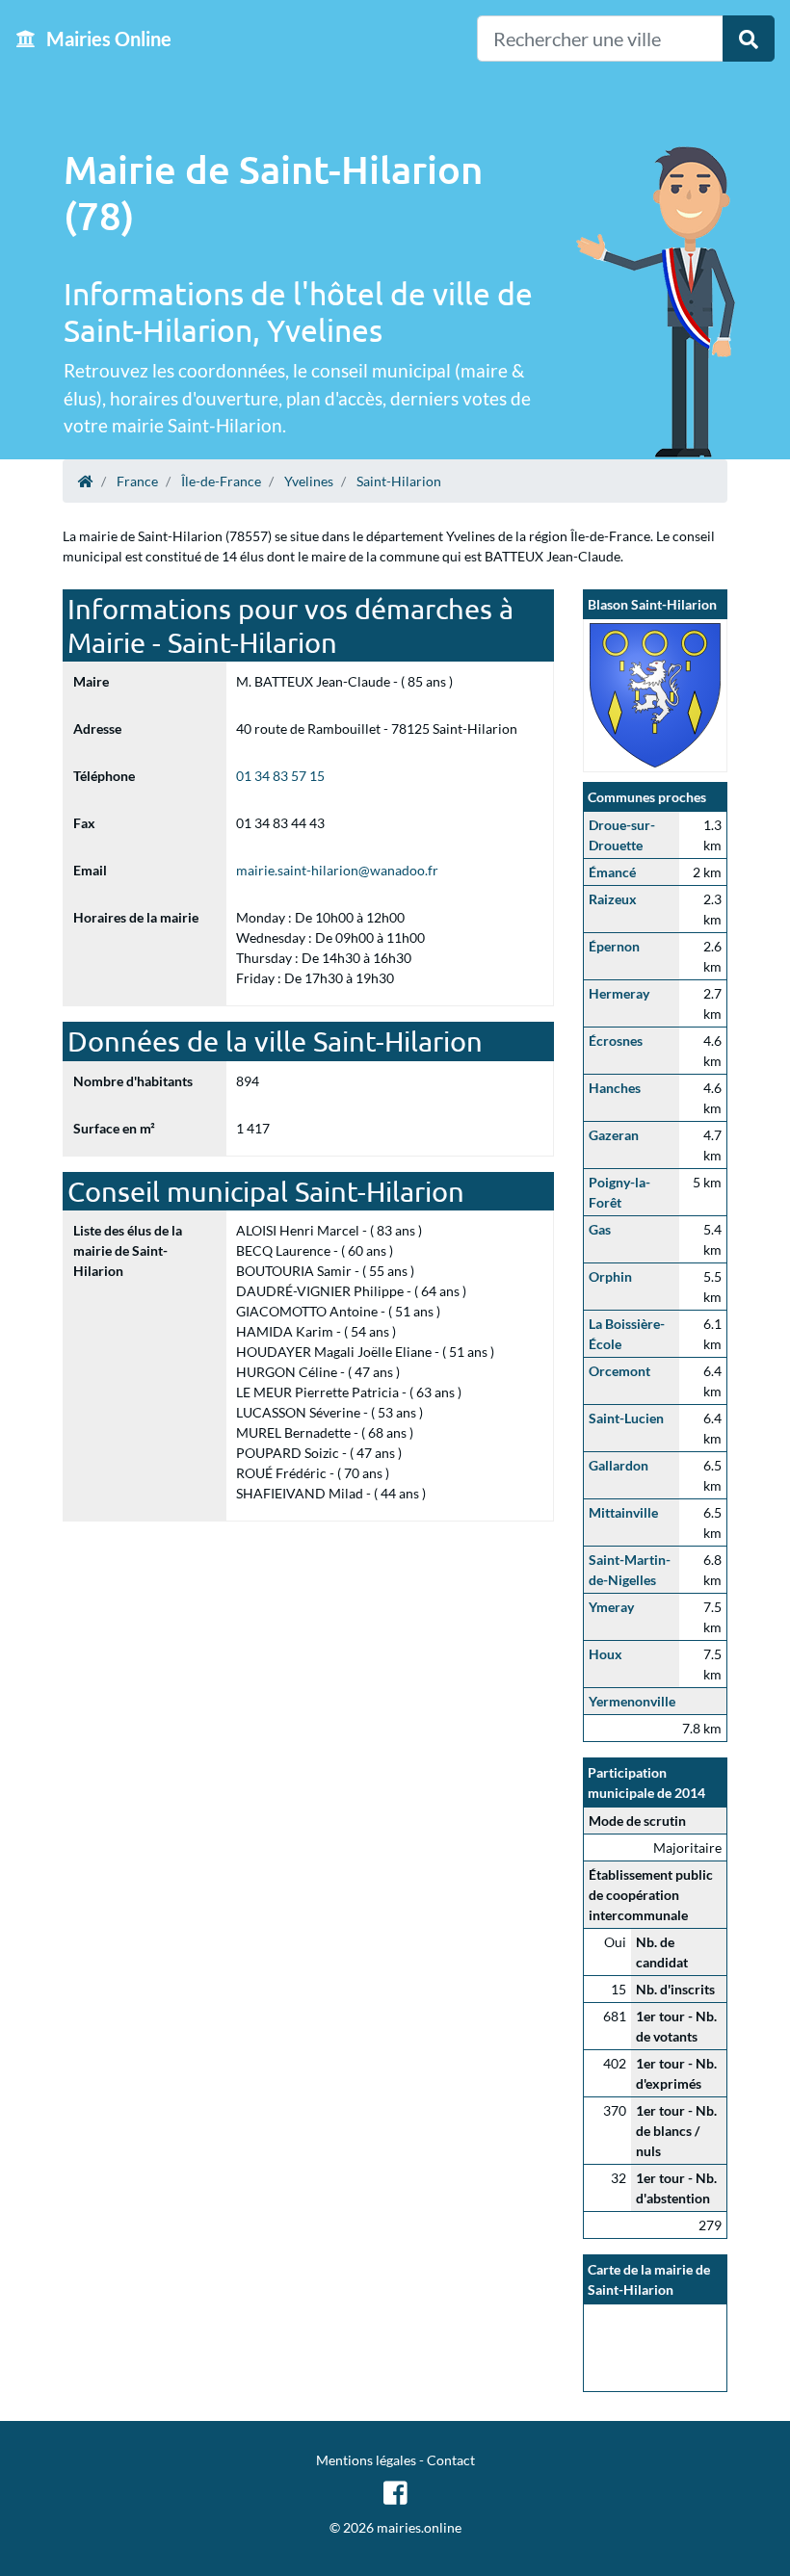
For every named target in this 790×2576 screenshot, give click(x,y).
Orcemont (619, 1371)
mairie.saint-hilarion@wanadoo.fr (337, 870)
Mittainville (623, 1512)
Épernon (614, 946)
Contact (451, 2460)
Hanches (615, 1088)
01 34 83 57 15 (280, 776)
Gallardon (619, 1465)
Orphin (610, 1276)
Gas (600, 1229)
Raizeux (613, 899)
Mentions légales (366, 2460)
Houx (606, 1654)
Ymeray (611, 1607)
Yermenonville (632, 1701)
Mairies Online (107, 39)
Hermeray (619, 993)
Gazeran (614, 1135)
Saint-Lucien (626, 1418)
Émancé (612, 872)
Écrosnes (616, 1041)
